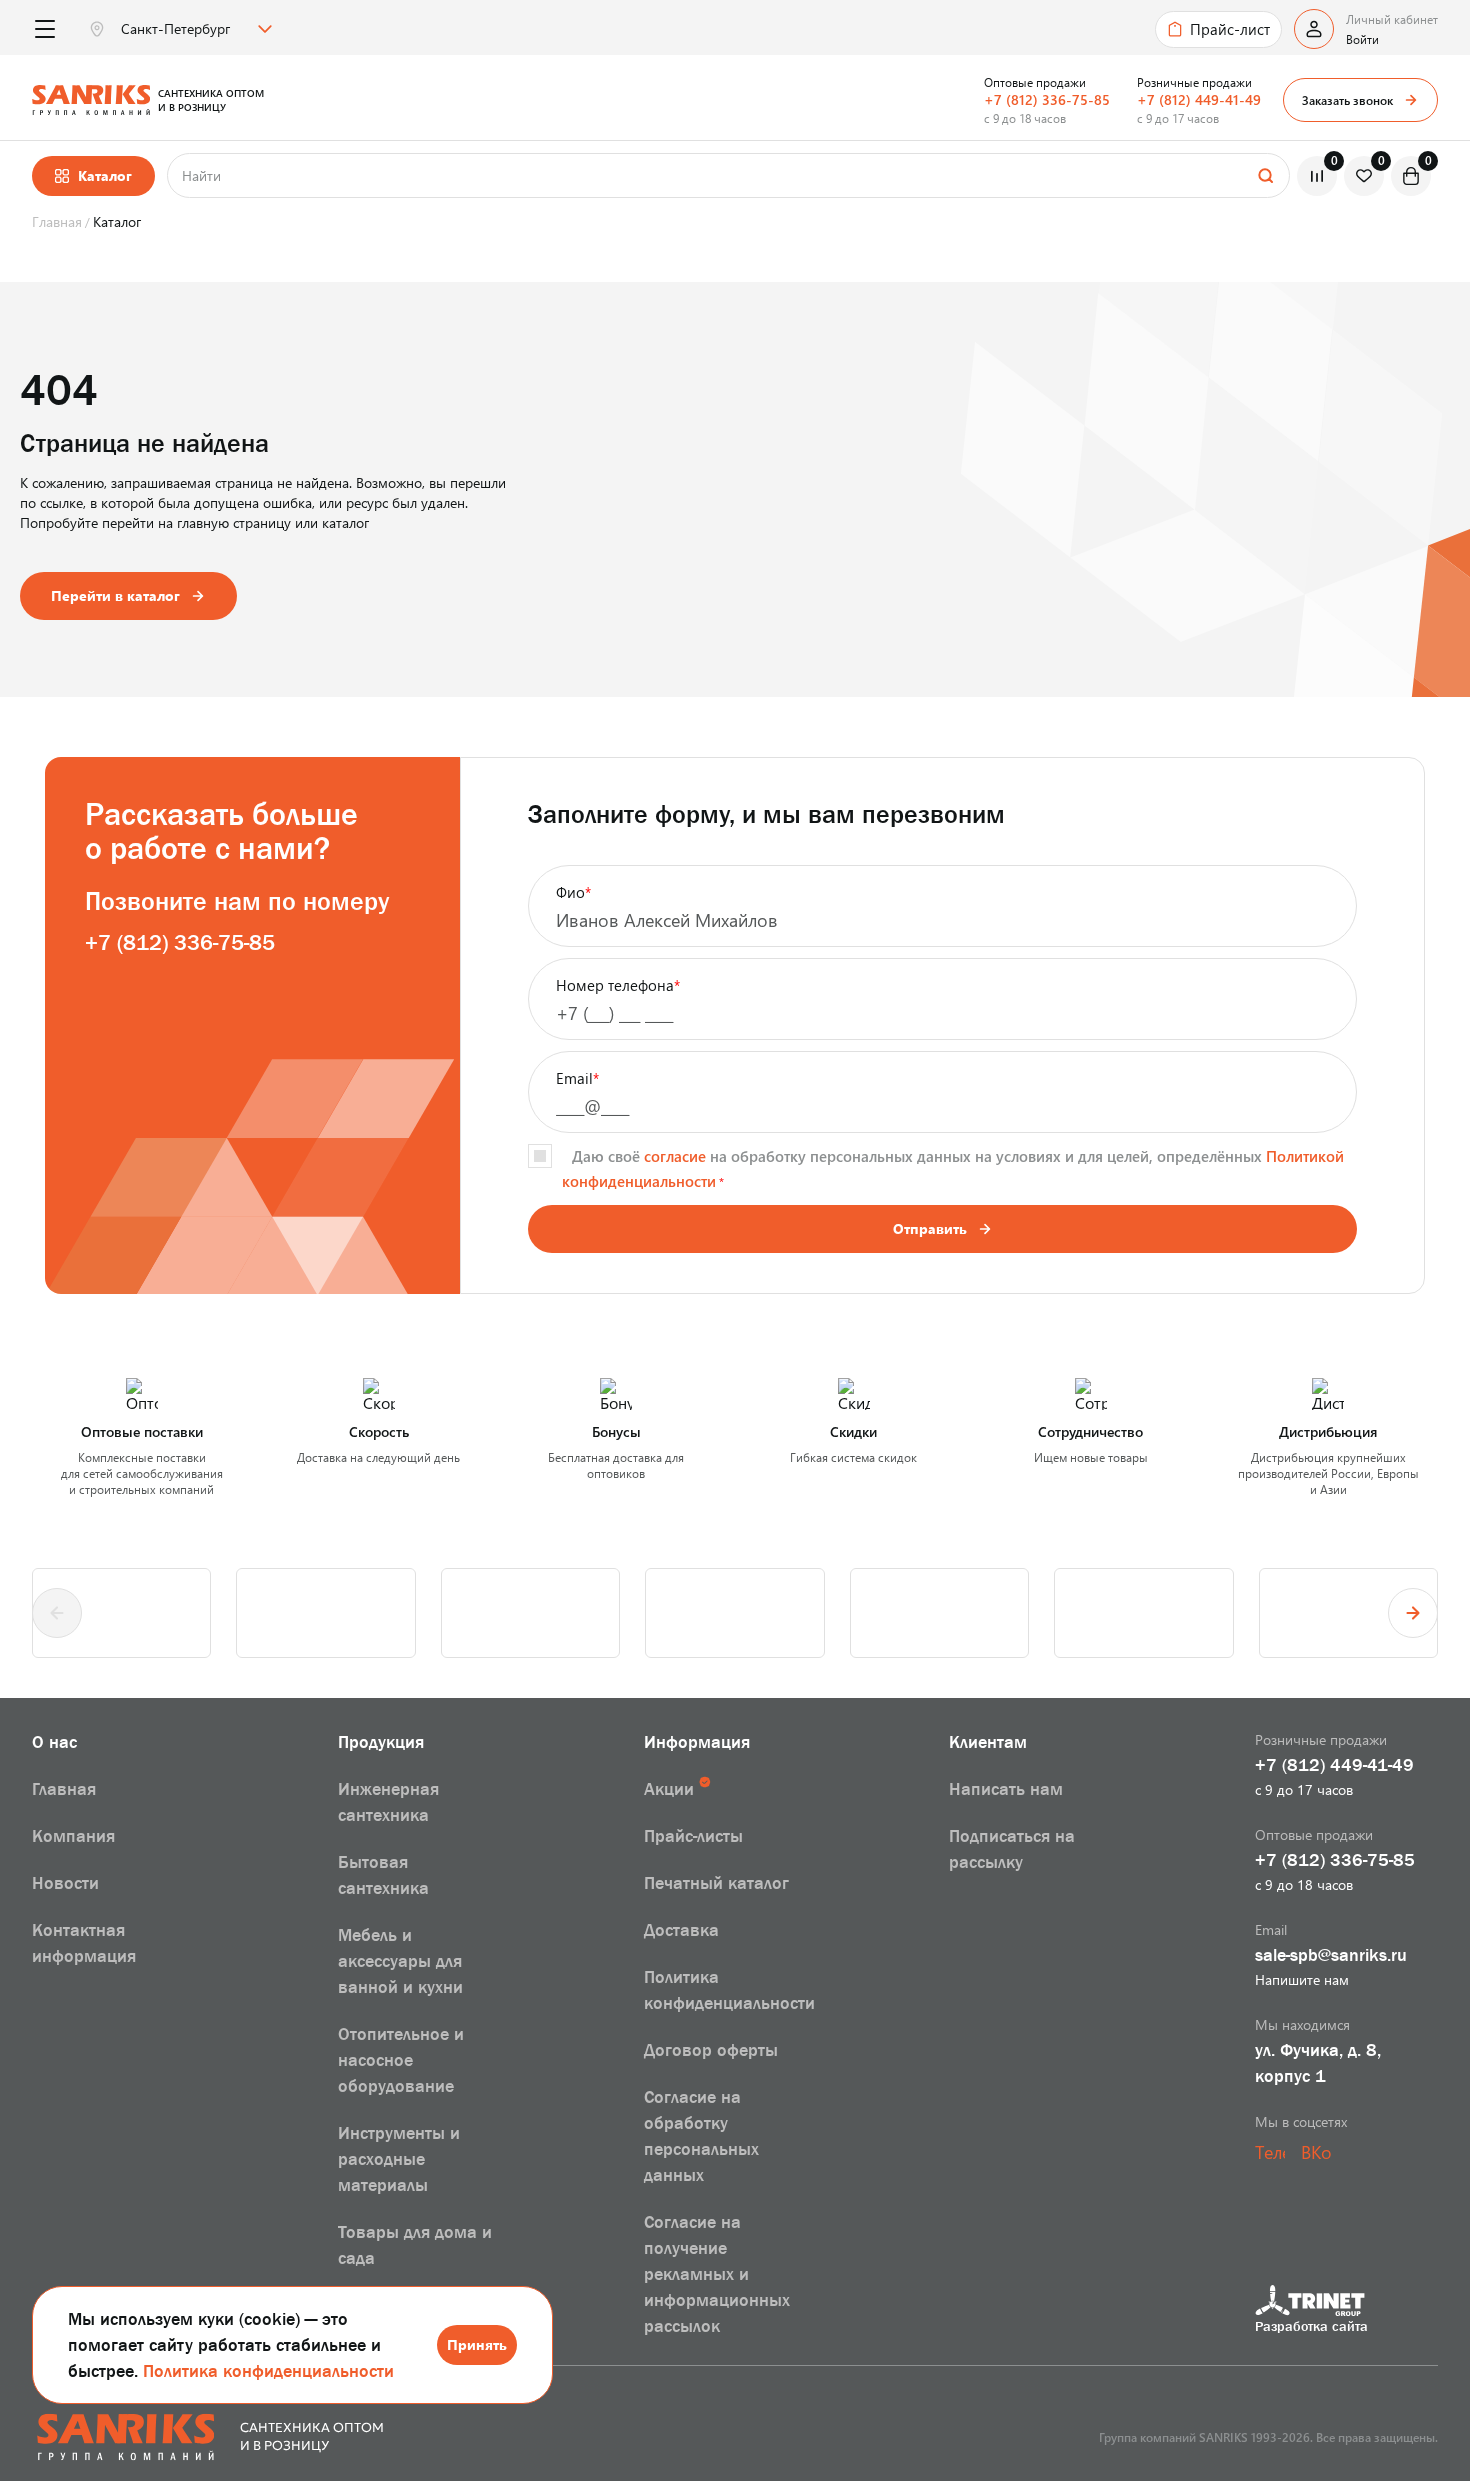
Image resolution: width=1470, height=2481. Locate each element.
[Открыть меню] (44, 29)
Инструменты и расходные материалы (399, 2159)
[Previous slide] (57, 1613)
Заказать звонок (1347, 100)
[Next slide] (1413, 1613)
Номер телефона (618, 985)
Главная (64, 1789)
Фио (573, 892)
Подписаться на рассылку (1012, 1849)
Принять (477, 2344)
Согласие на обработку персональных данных (701, 2136)
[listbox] (194, 29)
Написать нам (1006, 1789)
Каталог (105, 175)
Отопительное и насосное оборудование (401, 2060)
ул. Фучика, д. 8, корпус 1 (1318, 2063)
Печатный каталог (716, 1883)
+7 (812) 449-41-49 (1199, 99)
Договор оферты (711, 2050)
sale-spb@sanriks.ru (1331, 1955)
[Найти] (1265, 175)
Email (577, 1078)
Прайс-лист (1230, 29)
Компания (73, 1836)
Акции (669, 1789)
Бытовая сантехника (383, 1875)
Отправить (930, 1228)
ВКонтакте (1316, 2152)
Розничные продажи (1194, 82)
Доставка (681, 1930)
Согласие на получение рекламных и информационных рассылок (717, 2274)
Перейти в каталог (115, 595)
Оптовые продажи (1035, 82)
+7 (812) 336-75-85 (1047, 99)
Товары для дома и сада (415, 2245)
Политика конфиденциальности (268, 2371)
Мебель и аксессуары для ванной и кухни (400, 1961)
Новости (65, 1883)
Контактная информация (84, 1943)
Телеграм (1270, 2152)
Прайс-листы (693, 1836)
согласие (675, 1156)
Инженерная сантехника (388, 1802)
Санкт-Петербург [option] (175, 29)
